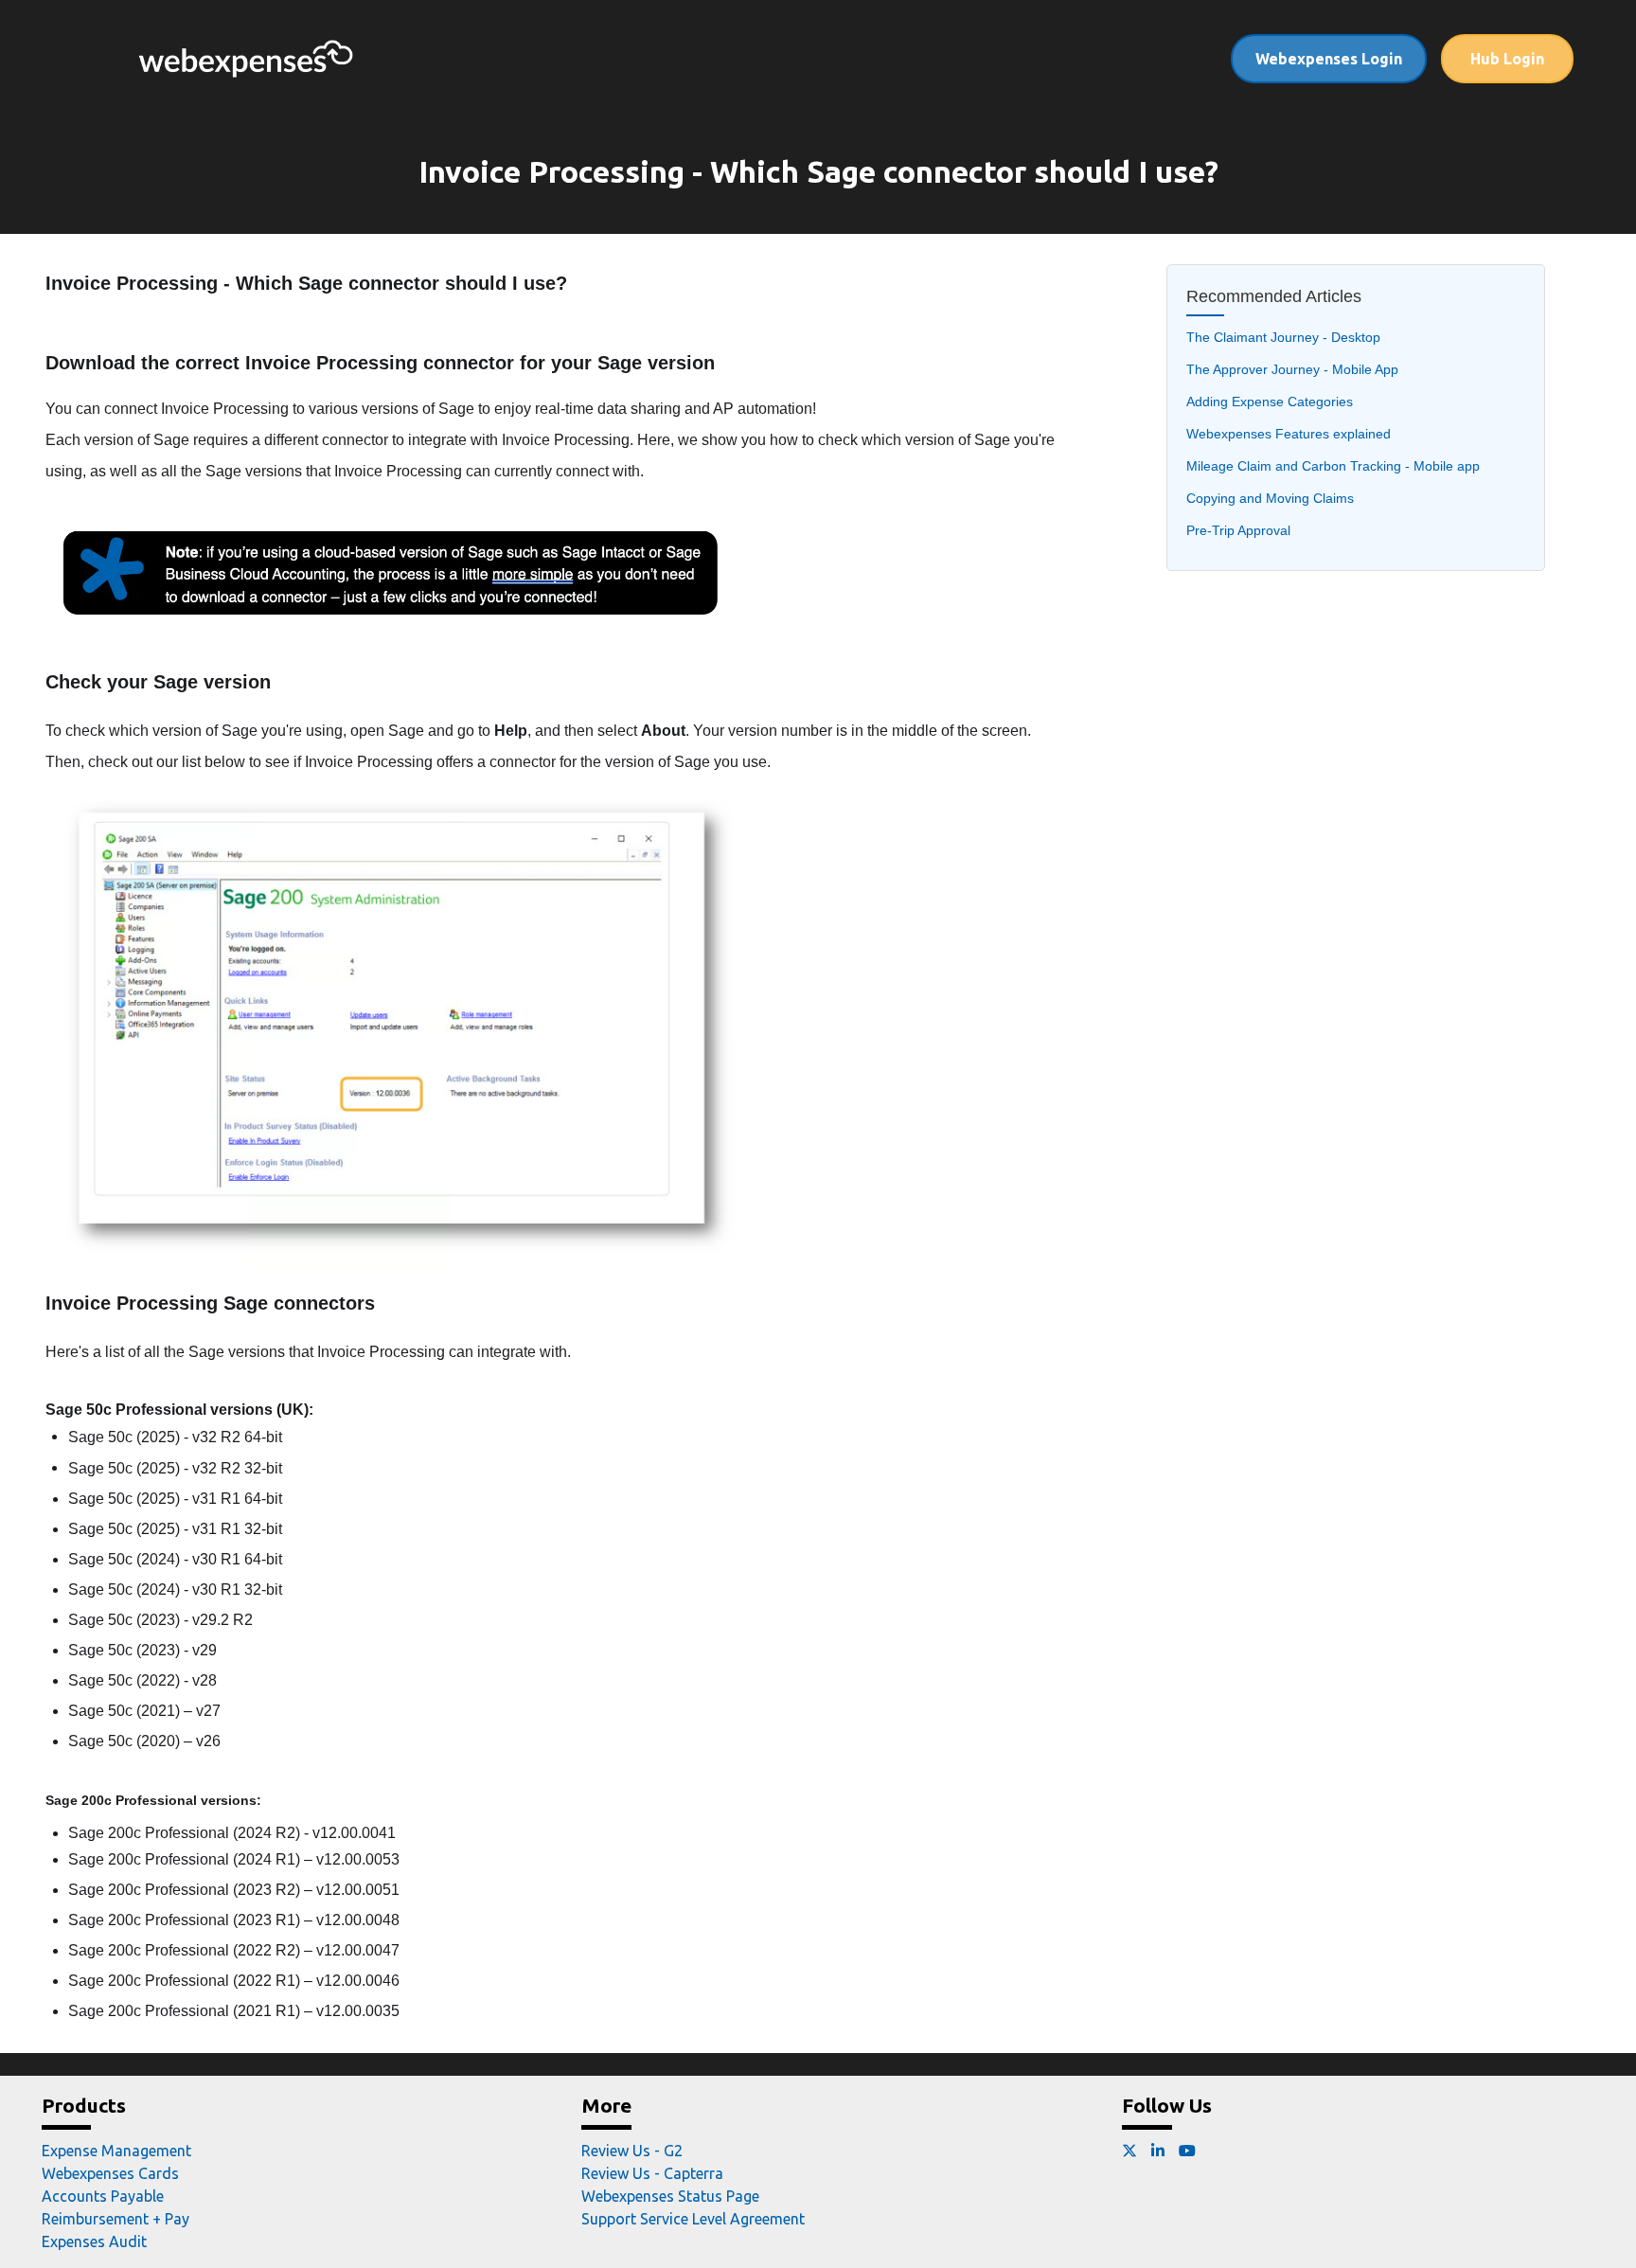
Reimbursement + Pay (116, 2219)
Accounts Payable (103, 2196)
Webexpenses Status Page (670, 2196)
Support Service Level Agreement (693, 2219)
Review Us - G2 (632, 2151)
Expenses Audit (94, 2241)
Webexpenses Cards (110, 2173)
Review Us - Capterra (652, 2173)
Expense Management (116, 2151)
